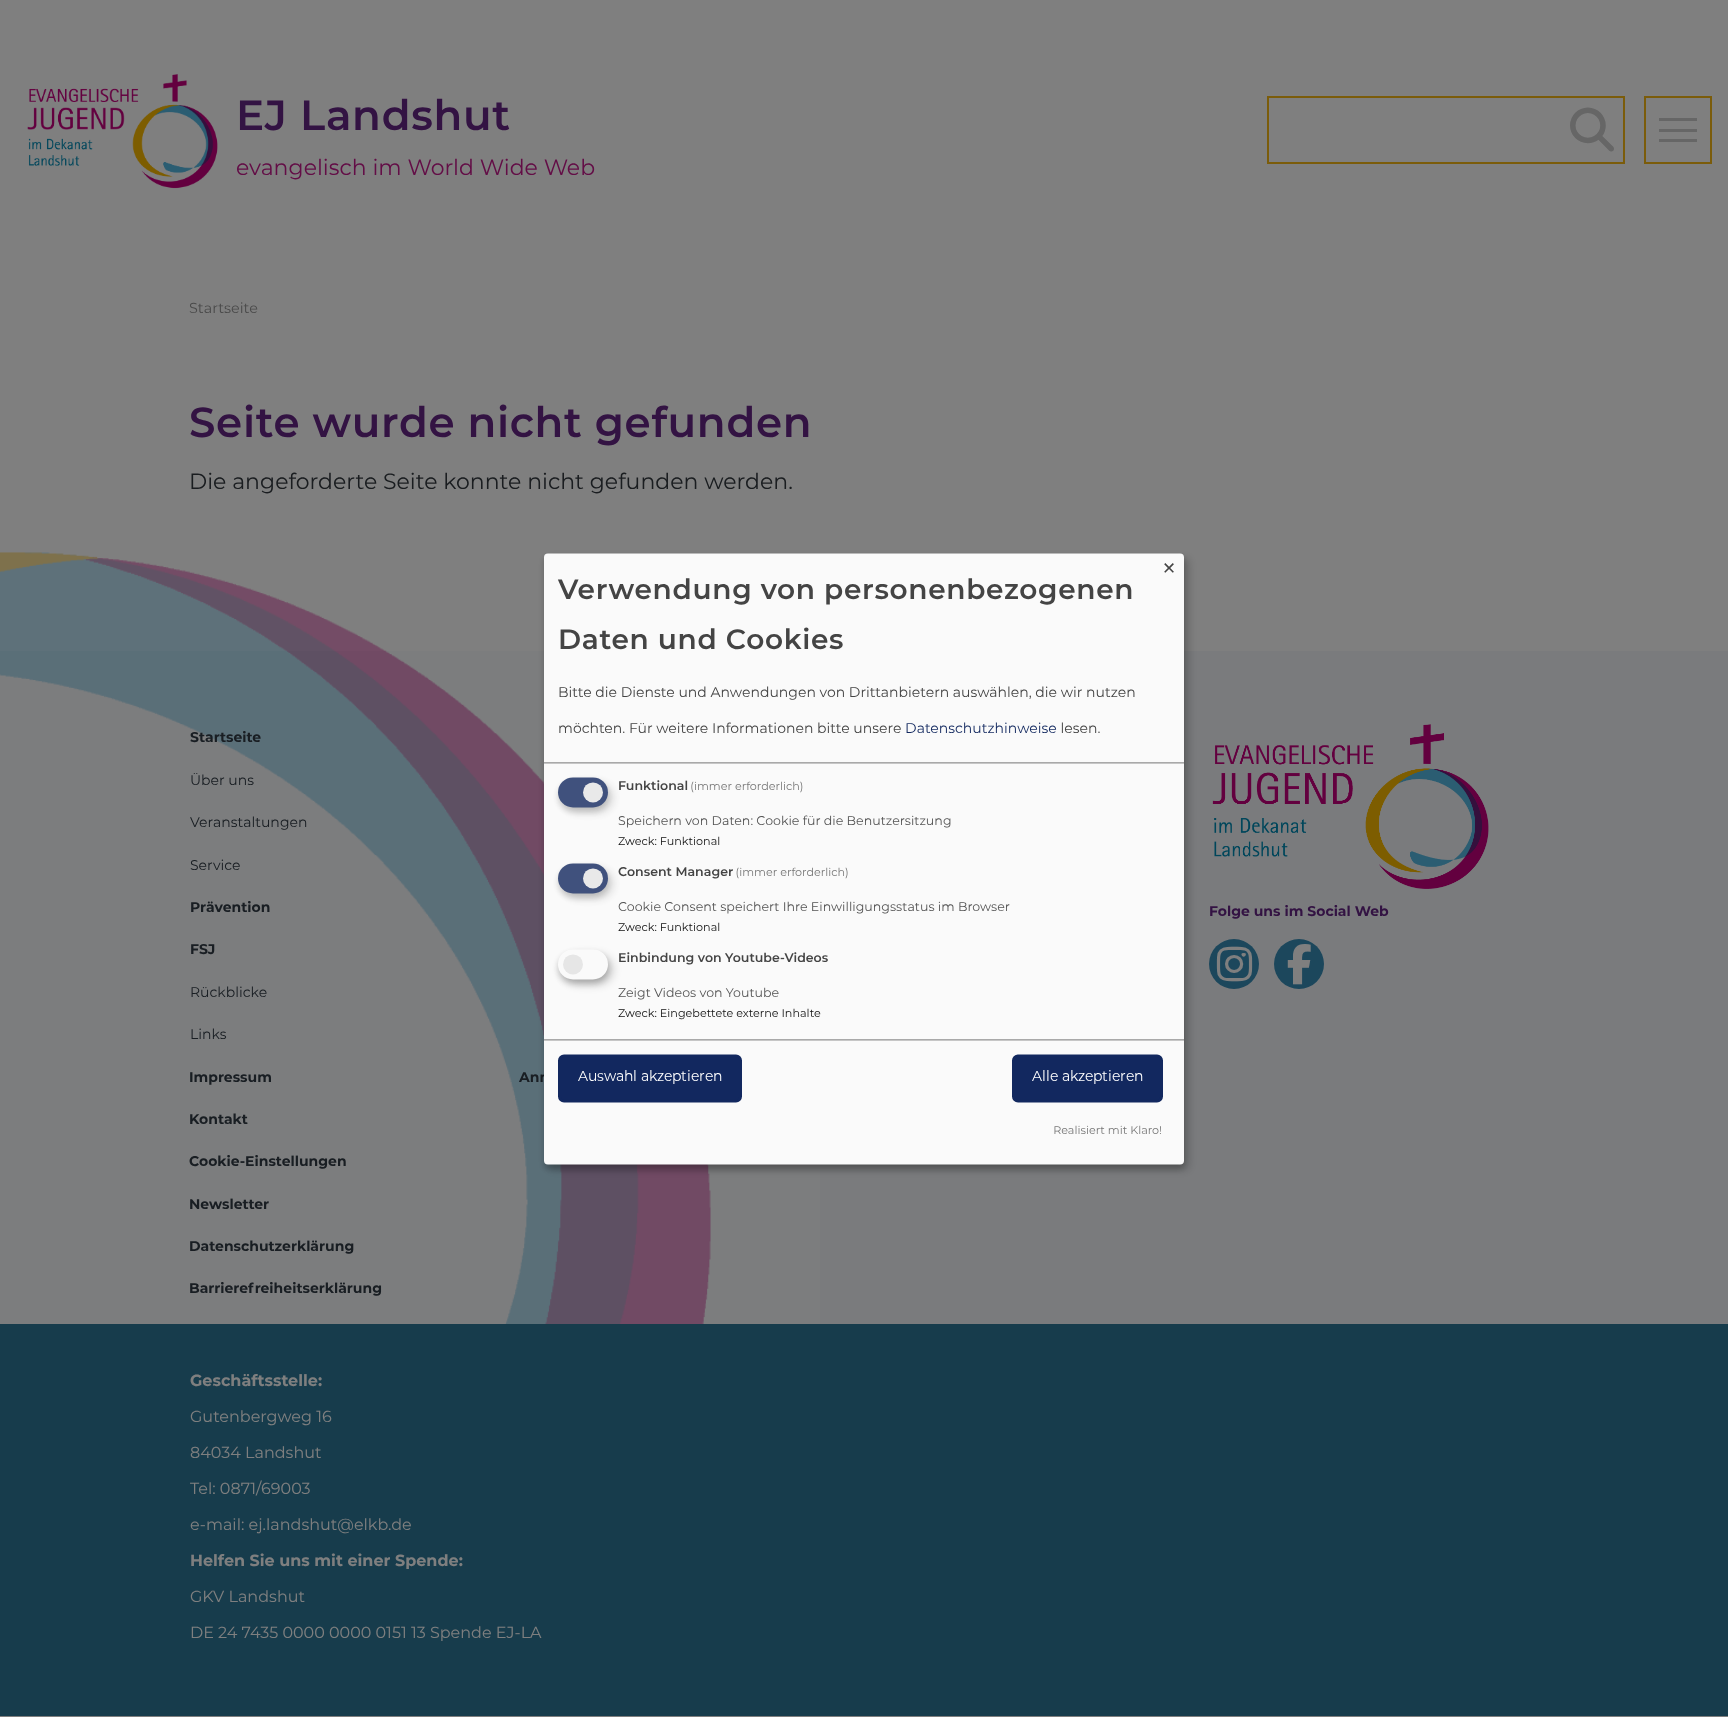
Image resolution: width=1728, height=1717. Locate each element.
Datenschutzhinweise (981, 730)
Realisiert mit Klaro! (1107, 1131)
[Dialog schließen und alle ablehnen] (1169, 565)
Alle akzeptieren (1087, 1077)
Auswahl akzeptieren (650, 1077)
